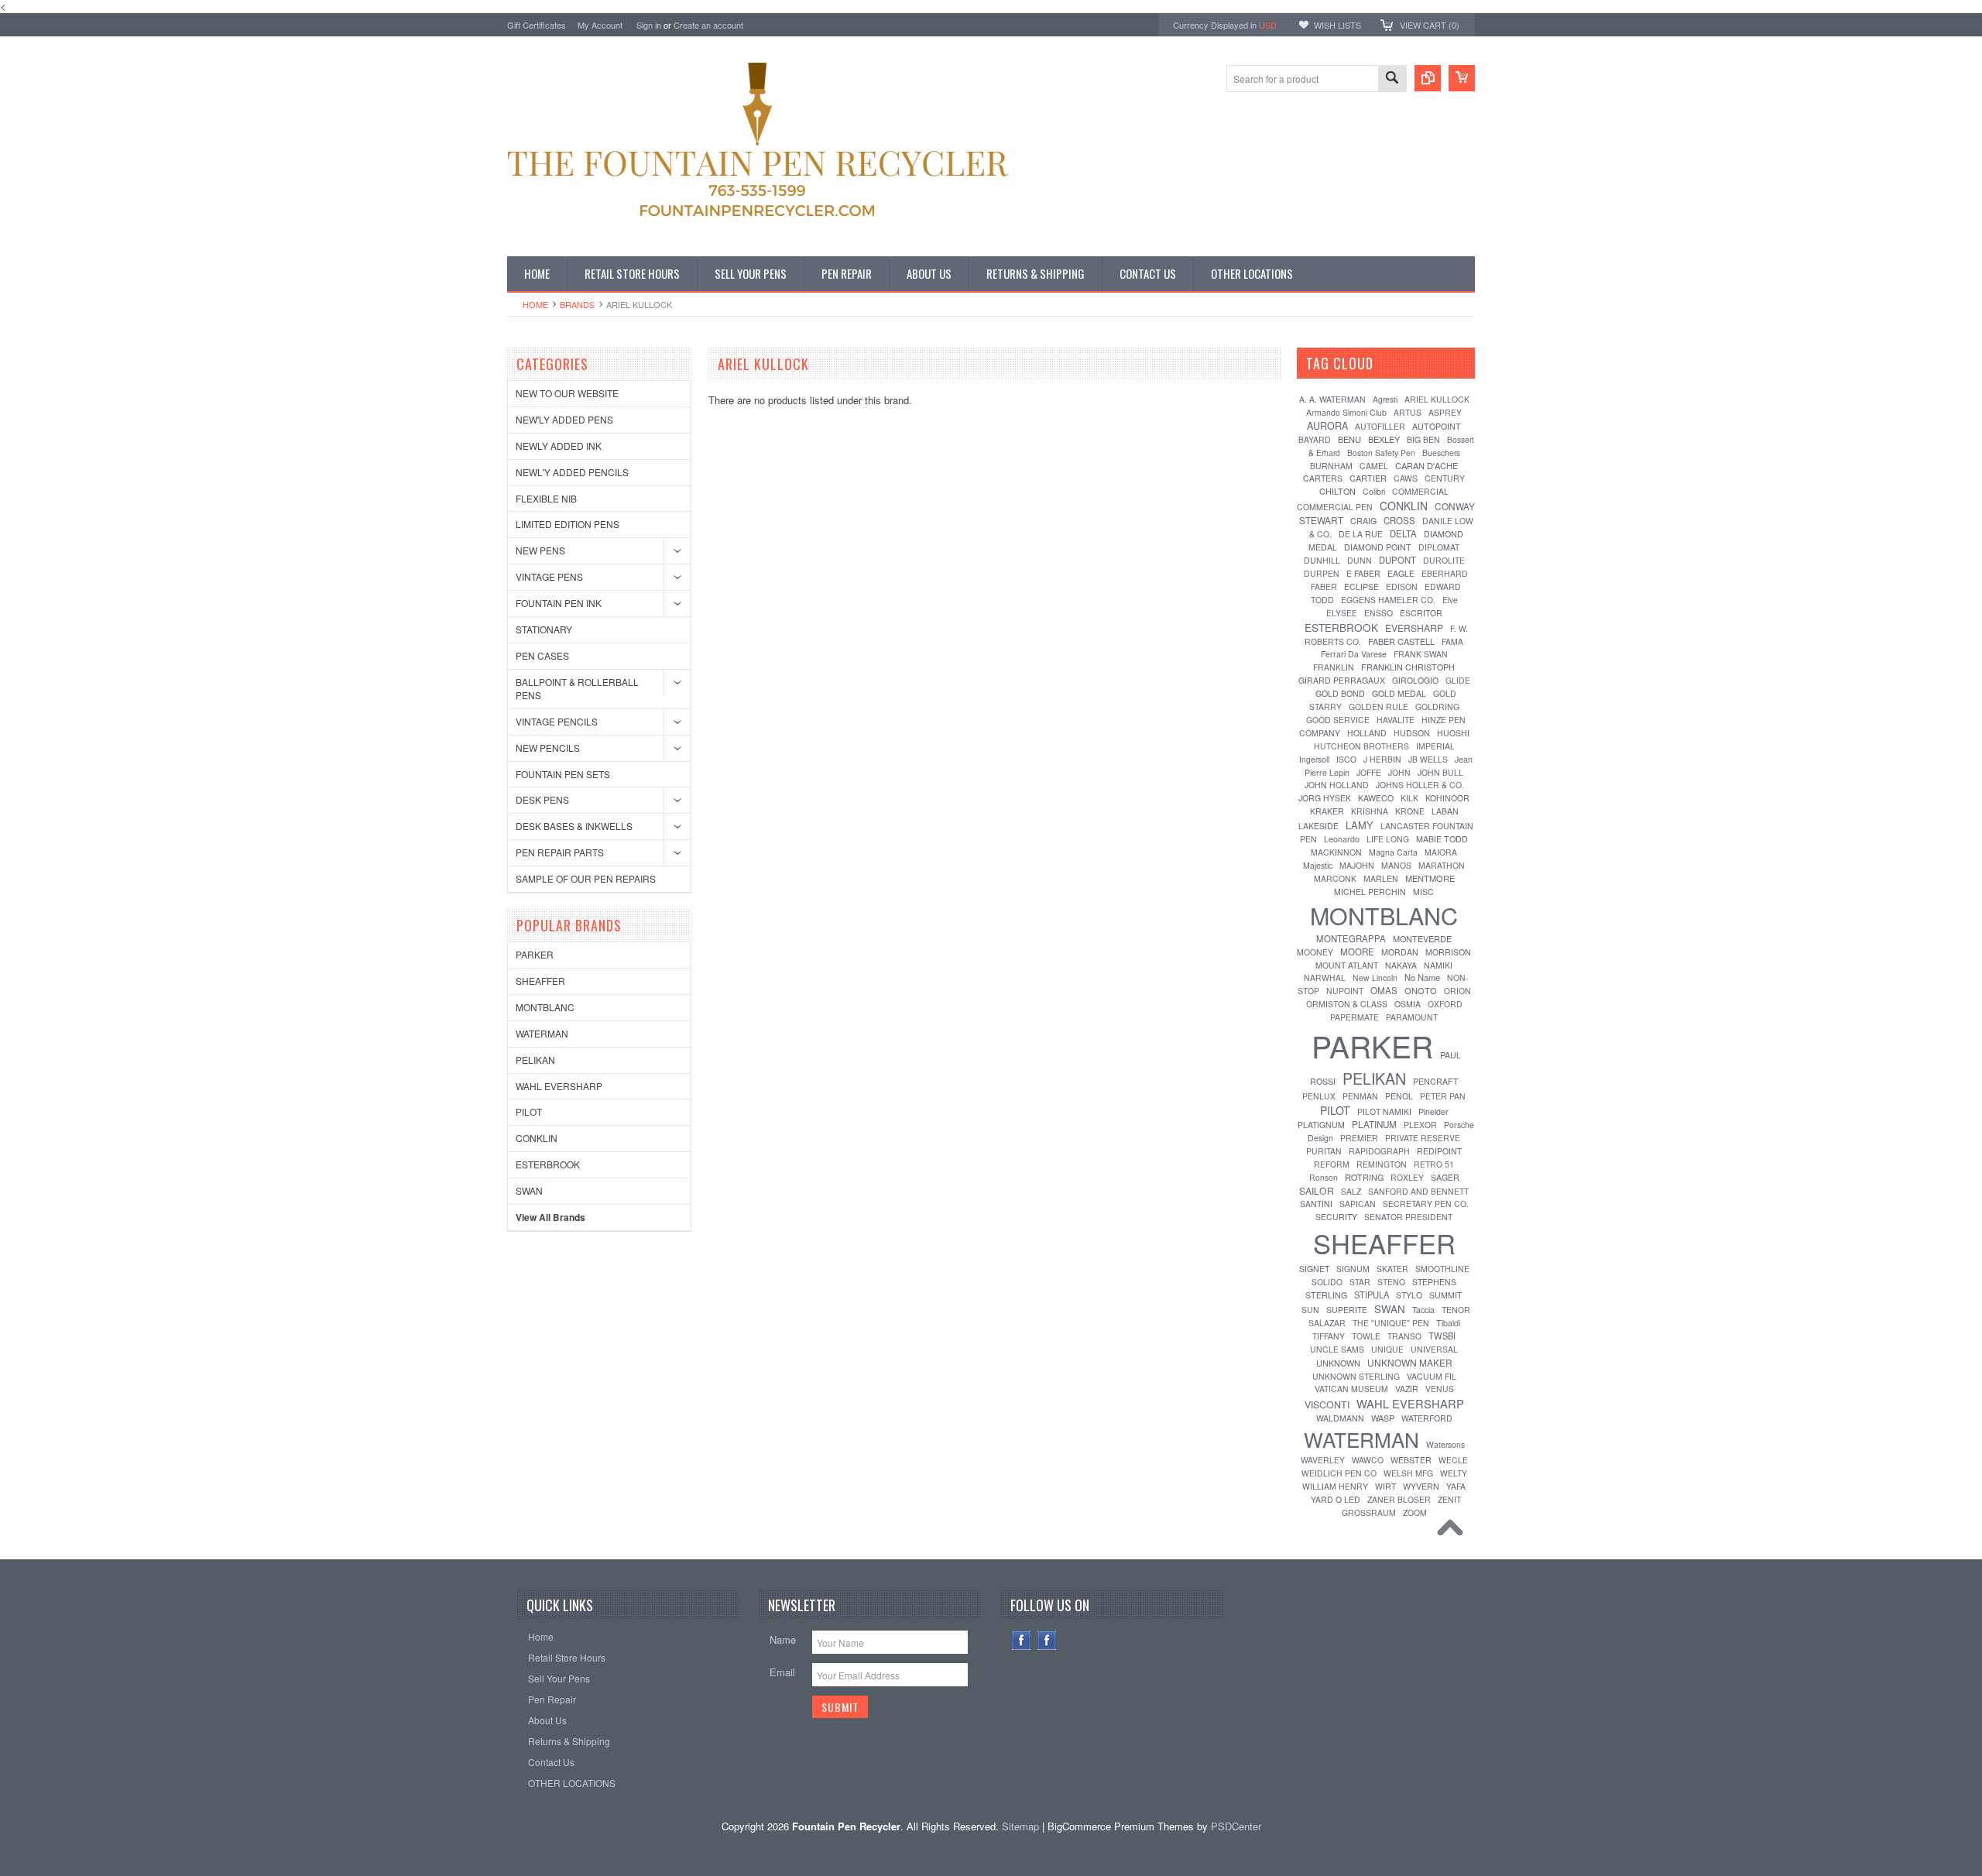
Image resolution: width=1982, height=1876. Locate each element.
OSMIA (1408, 1004)
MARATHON (1442, 865)
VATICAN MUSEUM (1351, 1389)
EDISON (1402, 586)
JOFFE (1369, 772)
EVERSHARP (1414, 628)
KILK (1409, 798)
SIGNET (1314, 1269)
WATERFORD (1427, 1418)
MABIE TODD (1442, 839)
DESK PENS (542, 799)
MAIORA (1441, 852)
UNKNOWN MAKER (1410, 1362)
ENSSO (1378, 613)
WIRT (1385, 1486)
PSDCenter (1236, 1826)
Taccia (1423, 1310)
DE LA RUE (1361, 534)
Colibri (1374, 491)
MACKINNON (1336, 852)
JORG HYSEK (1325, 798)
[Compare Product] (1428, 78)
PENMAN (1360, 1096)
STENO (1391, 1282)
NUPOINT (1345, 991)
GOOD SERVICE (1338, 720)
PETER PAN (1443, 1096)
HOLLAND (1367, 733)
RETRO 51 (1434, 1164)
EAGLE (1401, 573)
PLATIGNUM (1321, 1125)
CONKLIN (537, 1138)
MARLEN (1381, 878)
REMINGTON (1382, 1164)
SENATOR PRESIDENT (1408, 1217)
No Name (1422, 977)
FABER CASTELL (1401, 641)
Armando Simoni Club (1346, 412)
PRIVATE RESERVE (1423, 1138)
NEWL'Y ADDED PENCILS (572, 472)
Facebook (1022, 1640)
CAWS (1406, 478)
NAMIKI (1438, 965)
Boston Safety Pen (1381, 453)
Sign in (649, 25)
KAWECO (1376, 798)
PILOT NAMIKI (1384, 1111)
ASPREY (1445, 412)
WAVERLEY (1323, 1460)
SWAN (529, 1190)
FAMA (1452, 641)
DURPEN (1322, 573)
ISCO (1346, 759)
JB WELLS (1428, 759)
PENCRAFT (1436, 1081)
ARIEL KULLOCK (1437, 399)
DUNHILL (1322, 560)
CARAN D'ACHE (1426, 465)
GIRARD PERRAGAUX (1342, 680)
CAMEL (1374, 466)
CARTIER (1368, 478)
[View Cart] (1462, 78)
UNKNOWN (1338, 1363)
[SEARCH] (1392, 79)
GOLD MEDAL (1399, 693)
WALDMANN (1340, 1418)
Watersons (1445, 1444)
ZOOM (1415, 1512)
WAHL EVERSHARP (559, 1086)
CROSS (1399, 520)
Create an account (708, 25)
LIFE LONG (1388, 839)
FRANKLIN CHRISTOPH (1408, 667)
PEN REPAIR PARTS (560, 852)
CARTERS (1323, 478)
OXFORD (1445, 1004)
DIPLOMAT (1439, 547)
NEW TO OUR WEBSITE (567, 393)
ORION (1457, 991)
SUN (1310, 1310)
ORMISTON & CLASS (1347, 1004)
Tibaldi (1448, 1323)
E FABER (1363, 573)
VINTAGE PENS (549, 576)
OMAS (1384, 990)
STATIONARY (544, 629)
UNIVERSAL (1434, 1349)
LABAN (1445, 811)
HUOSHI (1453, 733)
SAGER (1445, 1177)
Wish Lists (1337, 25)
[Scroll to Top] (1454, 1531)
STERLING (1326, 1295)
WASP (1383, 1418)
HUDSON (1412, 733)
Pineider (1433, 1111)
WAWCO (1368, 1460)
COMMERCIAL (1420, 491)
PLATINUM (1374, 1124)
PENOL (1399, 1096)
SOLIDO (1327, 1282)
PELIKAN (535, 1060)
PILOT (529, 1111)
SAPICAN (1358, 1204)
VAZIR (1407, 1389)
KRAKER (1327, 811)
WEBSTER (1411, 1460)
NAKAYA (1401, 965)
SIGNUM (1353, 1269)
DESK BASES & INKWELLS (574, 826)
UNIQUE (1387, 1349)
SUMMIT (1446, 1295)
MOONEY (1315, 952)
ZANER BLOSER (1399, 1499)
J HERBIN (1382, 759)
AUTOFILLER (1380, 426)
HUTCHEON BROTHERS (1361, 746)
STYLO (1409, 1295)
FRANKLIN (1334, 667)
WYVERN (1421, 1486)
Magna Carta (1393, 852)
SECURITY (1336, 1217)
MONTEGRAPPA (1351, 938)
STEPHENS (1434, 1282)
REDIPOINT (1439, 1151)
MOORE (1357, 952)
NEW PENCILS (548, 748)
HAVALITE (1396, 720)
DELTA (1403, 533)
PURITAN (1324, 1151)
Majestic (1318, 865)
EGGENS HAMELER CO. (1388, 600)
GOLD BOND (1340, 693)
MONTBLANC (545, 1007)
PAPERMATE (1354, 1017)
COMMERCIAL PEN (1335, 507)
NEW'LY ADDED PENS (564, 419)
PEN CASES (542, 655)
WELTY (1454, 1473)
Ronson (1324, 1177)
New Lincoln (1375, 977)
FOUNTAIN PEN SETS (563, 774)
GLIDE (1458, 680)
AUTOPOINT (1437, 426)
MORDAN (1400, 952)
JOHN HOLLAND (1337, 785)
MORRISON (1448, 952)
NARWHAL (1325, 977)
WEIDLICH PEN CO (1339, 1473)
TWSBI (1442, 1336)
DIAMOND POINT (1378, 547)
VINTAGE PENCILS (557, 721)
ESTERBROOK (548, 1164)
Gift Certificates (537, 25)
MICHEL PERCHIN (1370, 892)
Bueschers (1441, 453)
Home (535, 304)
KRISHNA (1370, 811)
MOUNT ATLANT (1347, 965)
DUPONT (1397, 560)
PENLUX (1319, 1096)
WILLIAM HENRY (1335, 1486)
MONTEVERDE (1422, 938)
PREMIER (1359, 1138)
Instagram (1047, 1640)
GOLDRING (1437, 707)
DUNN (1360, 560)
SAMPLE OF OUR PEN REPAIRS (586, 878)
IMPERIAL (1435, 746)
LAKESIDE (1318, 826)
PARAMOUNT (1412, 1017)
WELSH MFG (1408, 1473)
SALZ (1351, 1191)
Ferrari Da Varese (1354, 654)
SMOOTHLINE (1442, 1269)
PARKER (535, 954)
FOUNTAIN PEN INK (559, 603)
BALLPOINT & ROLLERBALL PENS (577, 688)
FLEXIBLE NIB (546, 498)
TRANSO (1404, 1336)
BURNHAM (1331, 466)
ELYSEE (1342, 613)
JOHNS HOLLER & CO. (1420, 785)
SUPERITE (1347, 1310)
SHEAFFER (540, 981)
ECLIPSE (1361, 586)
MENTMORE (1430, 878)
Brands (577, 304)
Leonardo (1342, 839)
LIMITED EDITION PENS (568, 524)
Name (783, 1639)
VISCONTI (1327, 1404)
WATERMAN (542, 1033)
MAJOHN (1357, 865)
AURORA (1327, 426)
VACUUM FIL (1432, 1376)
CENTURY (1445, 478)
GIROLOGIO (1415, 680)
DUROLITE (1444, 560)
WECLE (1453, 1460)
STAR (1360, 1282)
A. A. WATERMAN (1332, 399)
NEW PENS (540, 550)
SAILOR (1317, 1190)
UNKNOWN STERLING (1356, 1376)
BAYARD (1315, 439)
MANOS (1396, 865)
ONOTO (1421, 990)
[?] (1394, 363)
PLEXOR (1420, 1125)
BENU (1349, 439)
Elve (1450, 600)
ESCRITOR (1421, 613)
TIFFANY (1329, 1336)
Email (782, 1672)
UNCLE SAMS (1337, 1349)
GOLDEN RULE (1378, 707)
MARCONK (1335, 878)
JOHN (1399, 772)
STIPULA (1372, 1295)
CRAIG (1363, 521)
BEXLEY (1384, 439)
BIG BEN (1423, 439)
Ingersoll (1314, 759)
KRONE (1410, 811)
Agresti (1385, 399)
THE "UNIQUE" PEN (1391, 1323)
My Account (600, 25)
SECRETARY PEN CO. (1426, 1204)
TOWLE (1366, 1336)
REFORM (1332, 1164)
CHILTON (1337, 491)
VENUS (1440, 1389)
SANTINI (1316, 1204)
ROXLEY (1407, 1177)
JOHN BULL (1440, 772)
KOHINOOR (1447, 798)
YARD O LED (1336, 1499)
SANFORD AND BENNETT (1418, 1191)
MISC (1423, 892)
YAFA (1456, 1486)
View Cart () (1430, 25)
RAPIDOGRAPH (1379, 1151)
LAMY (1360, 825)
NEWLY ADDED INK (559, 446)
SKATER (1392, 1269)
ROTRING (1364, 1177)
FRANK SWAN (1421, 654)
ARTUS (1408, 412)
